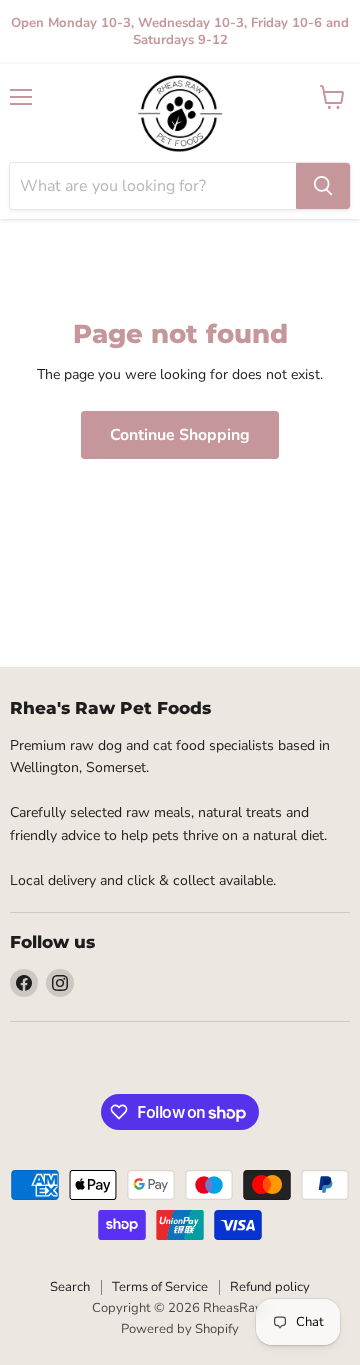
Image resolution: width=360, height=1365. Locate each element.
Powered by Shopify (180, 1329)
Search (70, 1287)
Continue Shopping (180, 435)
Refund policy (270, 1287)
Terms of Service (160, 1287)
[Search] (323, 186)
